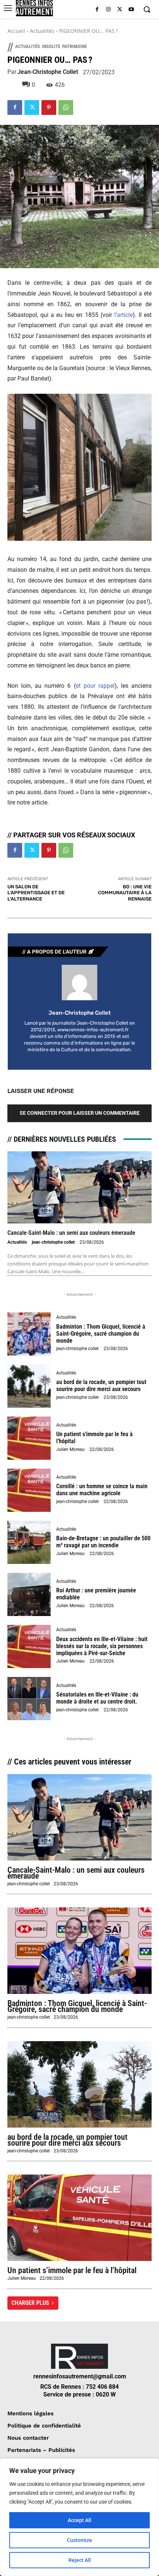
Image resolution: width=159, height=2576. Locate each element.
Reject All (80, 2560)
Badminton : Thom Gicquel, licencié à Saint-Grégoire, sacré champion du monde (101, 1334)
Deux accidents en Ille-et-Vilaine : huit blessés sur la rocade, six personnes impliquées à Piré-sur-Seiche (102, 1646)
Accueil (16, 31)
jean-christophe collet (48, 72)
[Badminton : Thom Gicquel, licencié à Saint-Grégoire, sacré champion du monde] (29, 1334)
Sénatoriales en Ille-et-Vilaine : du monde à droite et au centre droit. (97, 1698)
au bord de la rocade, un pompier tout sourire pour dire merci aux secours (101, 1386)
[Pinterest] (49, 107)
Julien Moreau (70, 1449)
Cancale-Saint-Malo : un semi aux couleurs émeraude (71, 1233)
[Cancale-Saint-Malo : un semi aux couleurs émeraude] (79, 1187)
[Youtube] (131, 10)
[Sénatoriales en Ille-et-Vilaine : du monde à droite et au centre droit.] (29, 1699)
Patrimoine (75, 46)
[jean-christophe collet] (79, 983)
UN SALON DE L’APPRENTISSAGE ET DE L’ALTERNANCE (36, 893)
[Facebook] (97, 10)
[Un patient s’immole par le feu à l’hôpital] (29, 1438)
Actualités (42, 31)
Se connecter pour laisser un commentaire (80, 1113)
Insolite (51, 46)
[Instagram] (109, 10)
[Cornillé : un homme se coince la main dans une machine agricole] (29, 1490)
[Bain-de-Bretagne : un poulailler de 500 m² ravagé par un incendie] (29, 1542)
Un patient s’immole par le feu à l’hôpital (72, 2270)
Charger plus (30, 2303)
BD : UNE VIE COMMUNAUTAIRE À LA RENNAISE (125, 893)
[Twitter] (120, 10)
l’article (124, 315)
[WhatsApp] (66, 107)
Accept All (79, 2520)
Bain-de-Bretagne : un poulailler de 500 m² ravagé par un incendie (103, 1542)
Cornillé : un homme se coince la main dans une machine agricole (102, 1490)
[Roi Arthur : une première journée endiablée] (29, 1594)
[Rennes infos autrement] (34, 8)
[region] (79, 2517)
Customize (79, 2540)
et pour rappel (95, 686)
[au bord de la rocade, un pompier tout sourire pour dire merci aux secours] (29, 1386)
